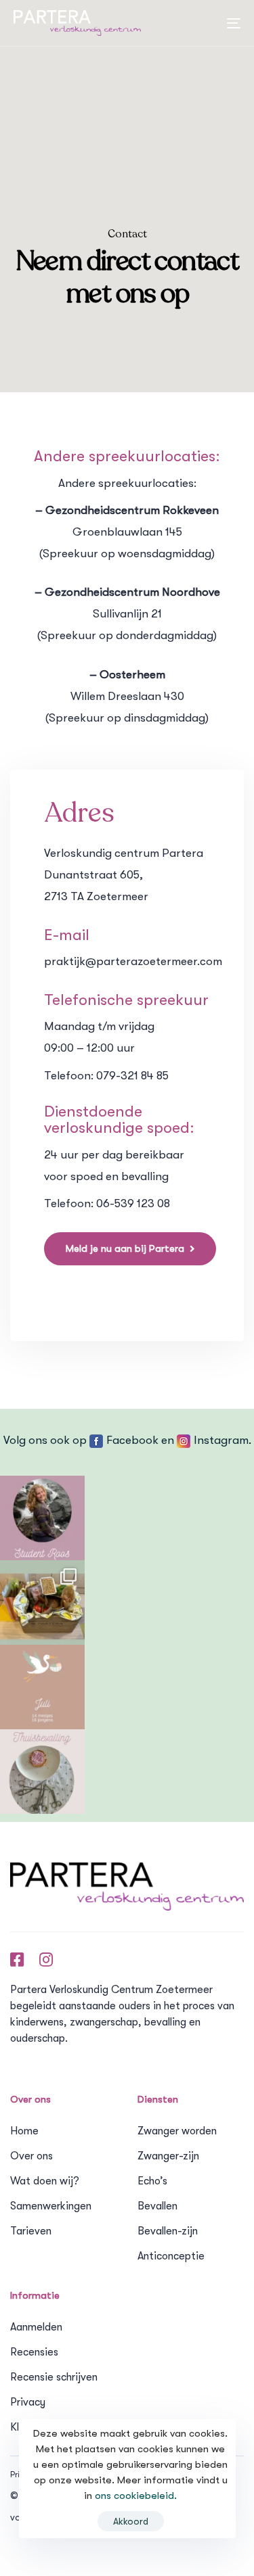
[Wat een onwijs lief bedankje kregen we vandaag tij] (42, 1602)
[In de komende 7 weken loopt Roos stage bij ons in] (42, 1518)
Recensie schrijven (54, 2377)
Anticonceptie (171, 2256)
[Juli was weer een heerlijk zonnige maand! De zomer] (42, 1687)
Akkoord (131, 2521)
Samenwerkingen (51, 2206)
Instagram (221, 1440)
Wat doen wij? (45, 2181)
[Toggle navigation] (184, 23)
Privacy (28, 2402)
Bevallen (157, 2206)
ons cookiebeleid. (136, 2496)
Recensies (34, 2352)
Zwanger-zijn (168, 2156)
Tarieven (31, 2231)
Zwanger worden (177, 2131)
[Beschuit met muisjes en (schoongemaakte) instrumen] (42, 1772)
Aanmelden (36, 2327)
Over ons (31, 2156)
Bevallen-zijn (168, 2231)
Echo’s (152, 2181)
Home (24, 2131)
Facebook (132, 1440)
